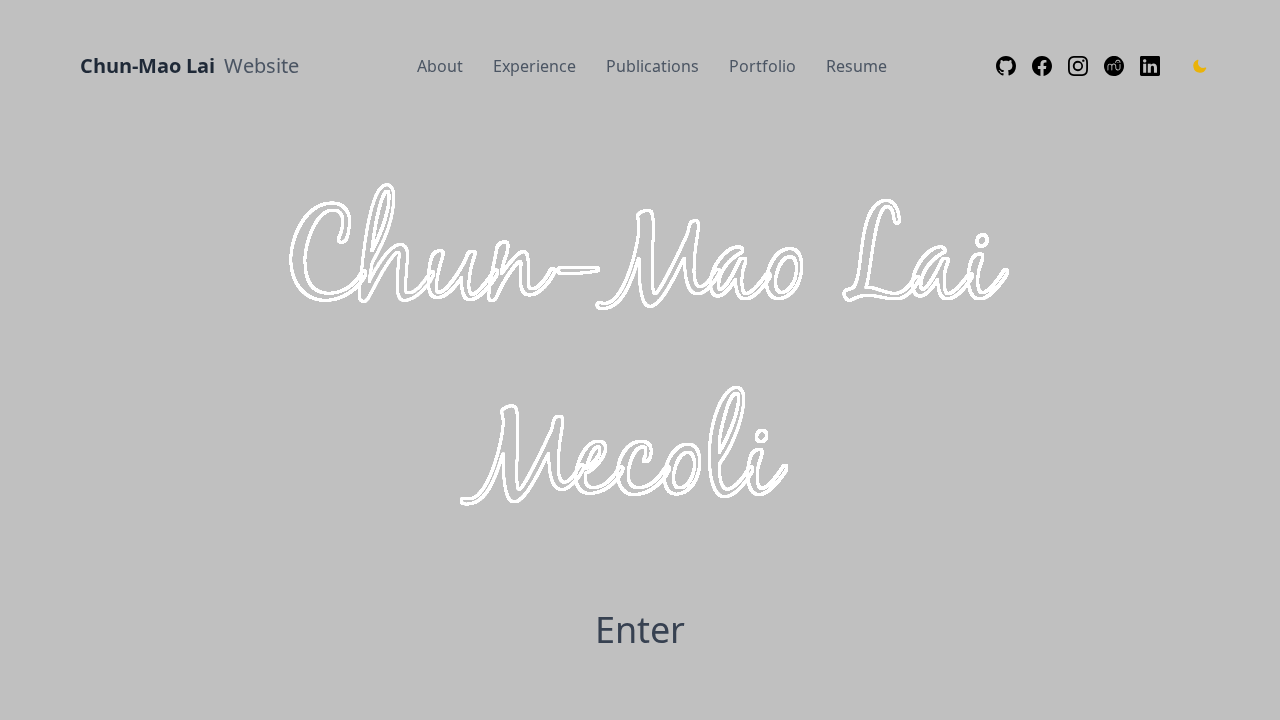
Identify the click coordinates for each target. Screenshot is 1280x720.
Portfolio (762, 66)
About (440, 66)
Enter (640, 630)
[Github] (1006, 66)
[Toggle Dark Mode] (1200, 66)
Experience (534, 66)
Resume (856, 66)
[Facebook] (1042, 66)
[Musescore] (1114, 66)
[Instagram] (1078, 66)
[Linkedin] (1150, 66)
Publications (652, 66)
